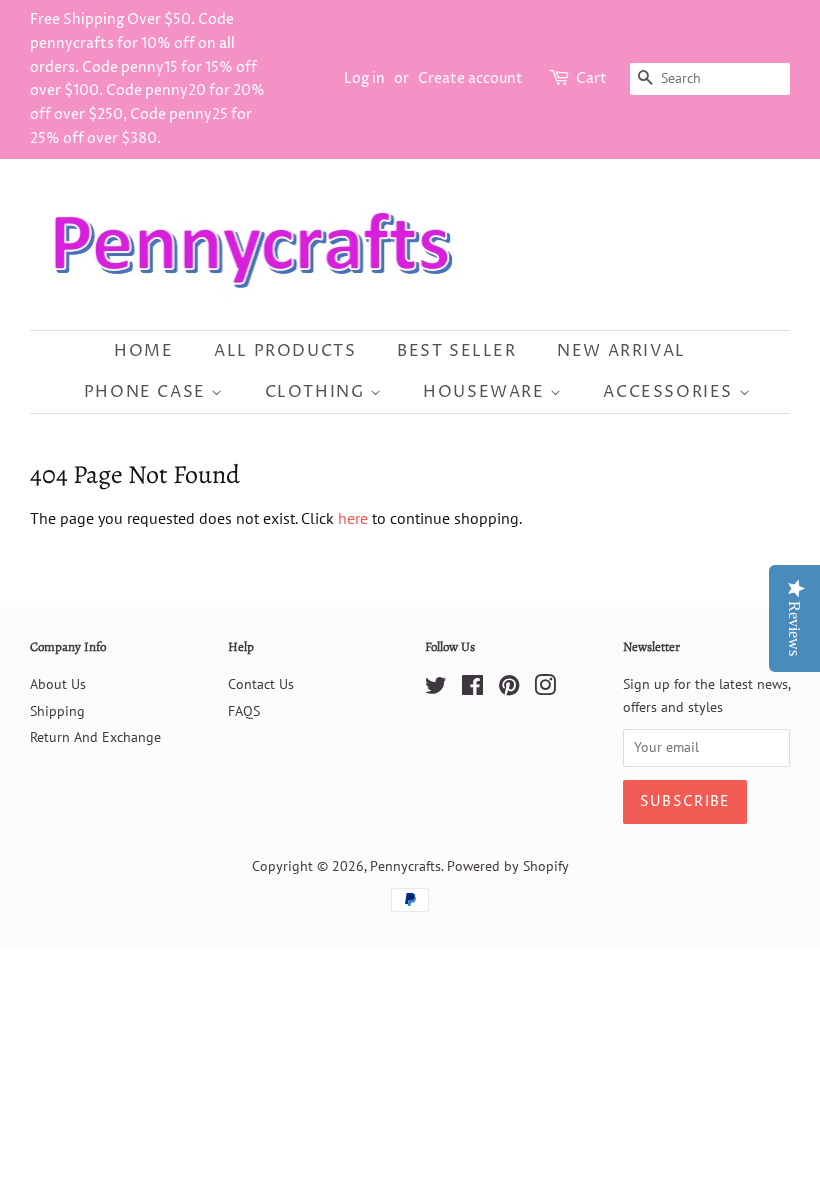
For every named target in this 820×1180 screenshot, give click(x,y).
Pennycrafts (405, 866)
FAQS (244, 711)
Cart (591, 78)
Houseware (486, 392)
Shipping (57, 711)
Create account (470, 78)
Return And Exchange (95, 737)
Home (143, 351)
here (353, 518)
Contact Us (261, 684)
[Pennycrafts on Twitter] (436, 689)
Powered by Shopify (508, 866)
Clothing (317, 392)
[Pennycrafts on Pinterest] (509, 689)
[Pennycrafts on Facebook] (472, 689)
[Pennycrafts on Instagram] (545, 689)
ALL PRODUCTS (285, 351)
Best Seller (457, 351)
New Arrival (621, 351)
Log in (364, 78)
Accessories (670, 392)
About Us (58, 684)
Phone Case (148, 392)
